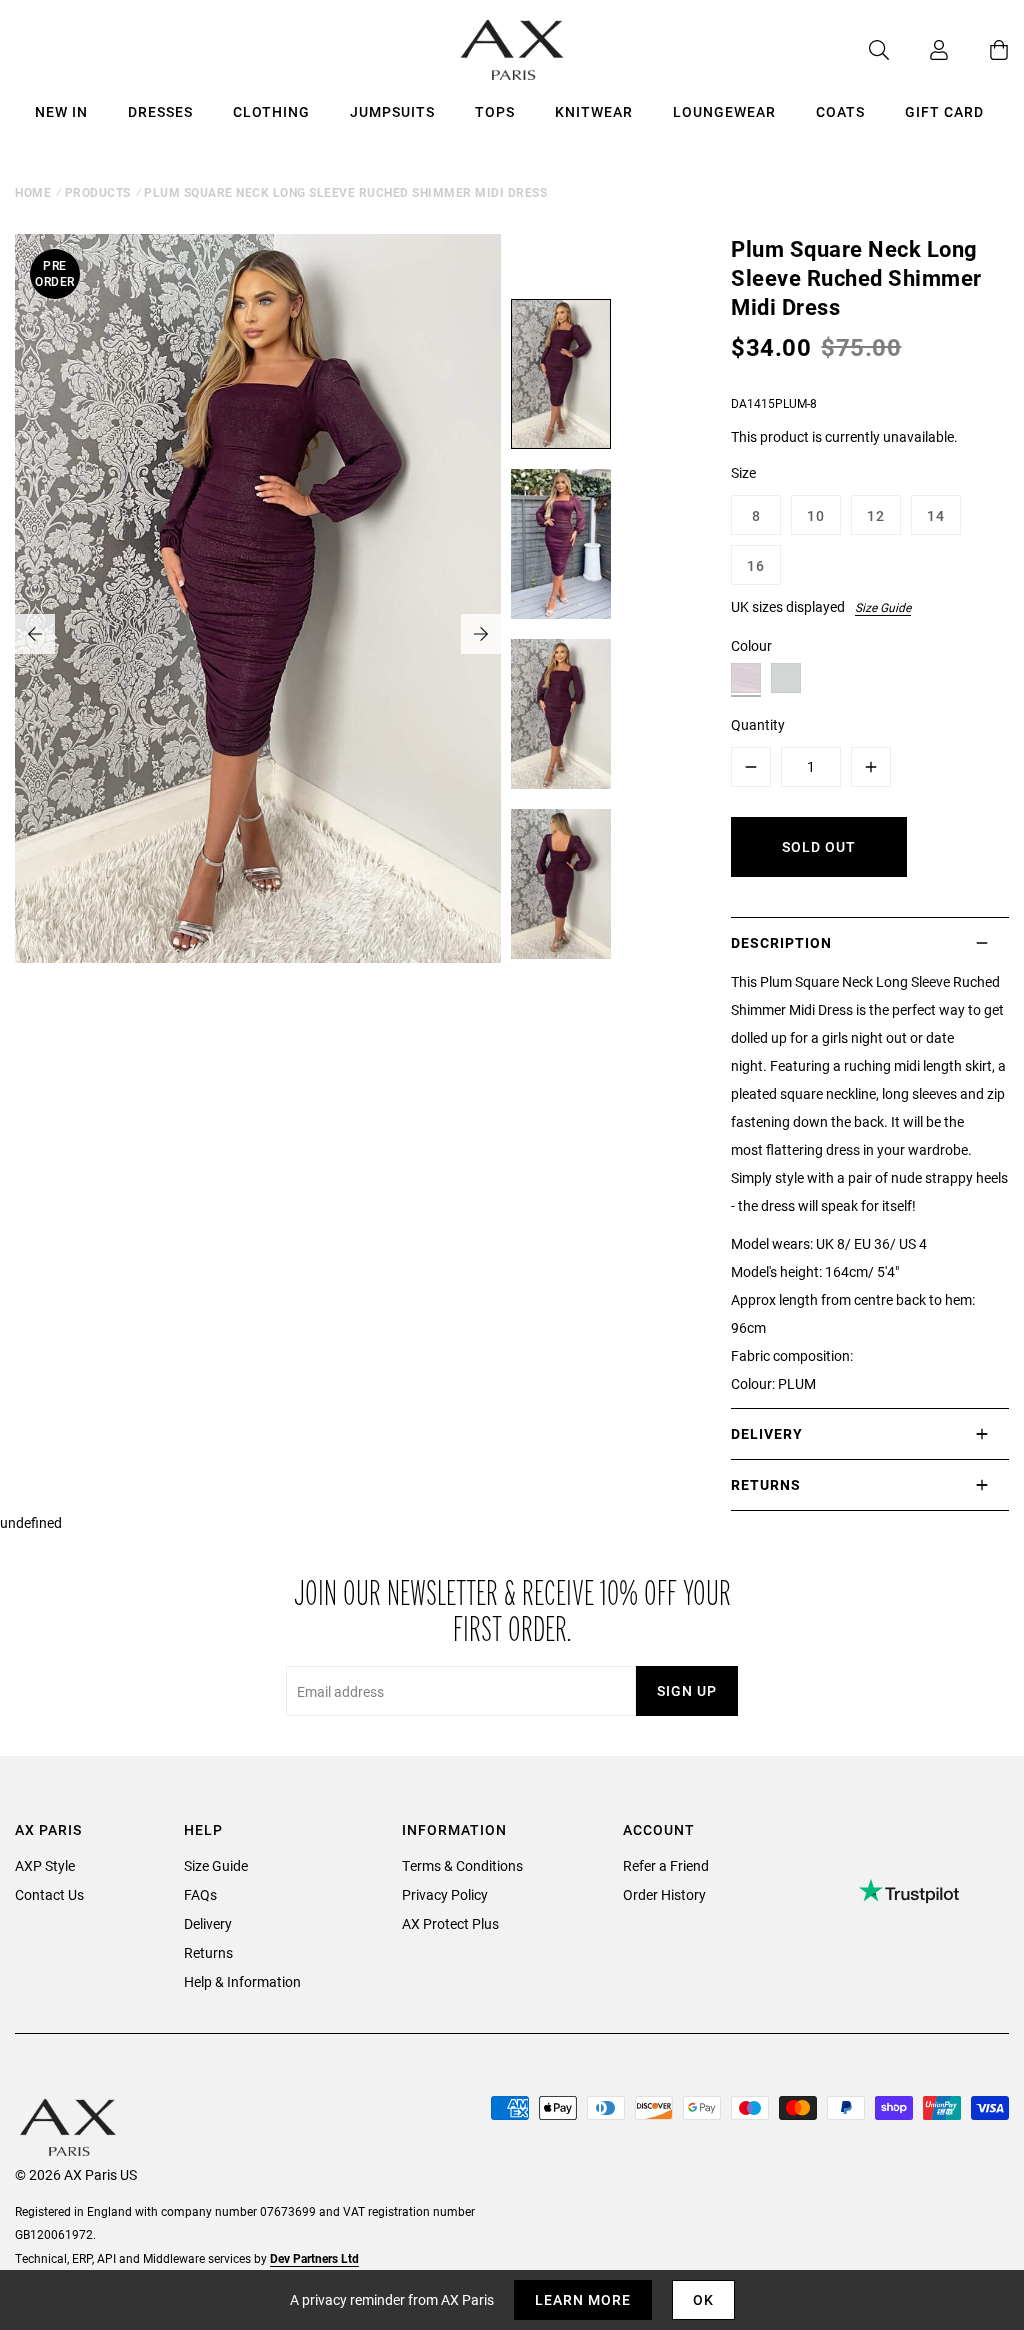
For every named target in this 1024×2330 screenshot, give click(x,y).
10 (816, 515)
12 (876, 515)
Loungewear (724, 111)
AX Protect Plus (450, 1923)
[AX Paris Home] (512, 50)
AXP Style (45, 1865)
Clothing (271, 111)
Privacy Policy (445, 1894)
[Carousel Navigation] (258, 634)
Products (98, 192)
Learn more (583, 2299)
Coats (840, 111)
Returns (208, 1952)
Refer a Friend (666, 1865)
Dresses (160, 111)
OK (703, 2299)
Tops (495, 111)
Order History (664, 1894)
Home (33, 192)
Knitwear (594, 111)
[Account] (919, 50)
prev (35, 634)
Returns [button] (766, 1484)
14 (936, 515)
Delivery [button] (767, 1433)
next (481, 634)
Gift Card (944, 111)
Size (743, 472)
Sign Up (687, 1690)
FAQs (200, 1894)
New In (61, 111)
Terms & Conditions (462, 1865)
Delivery (208, 1923)
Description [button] (781, 942)
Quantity (758, 724)
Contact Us (49, 1894)
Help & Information (242, 1981)
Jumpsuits (392, 111)
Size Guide (883, 607)
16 (756, 565)
